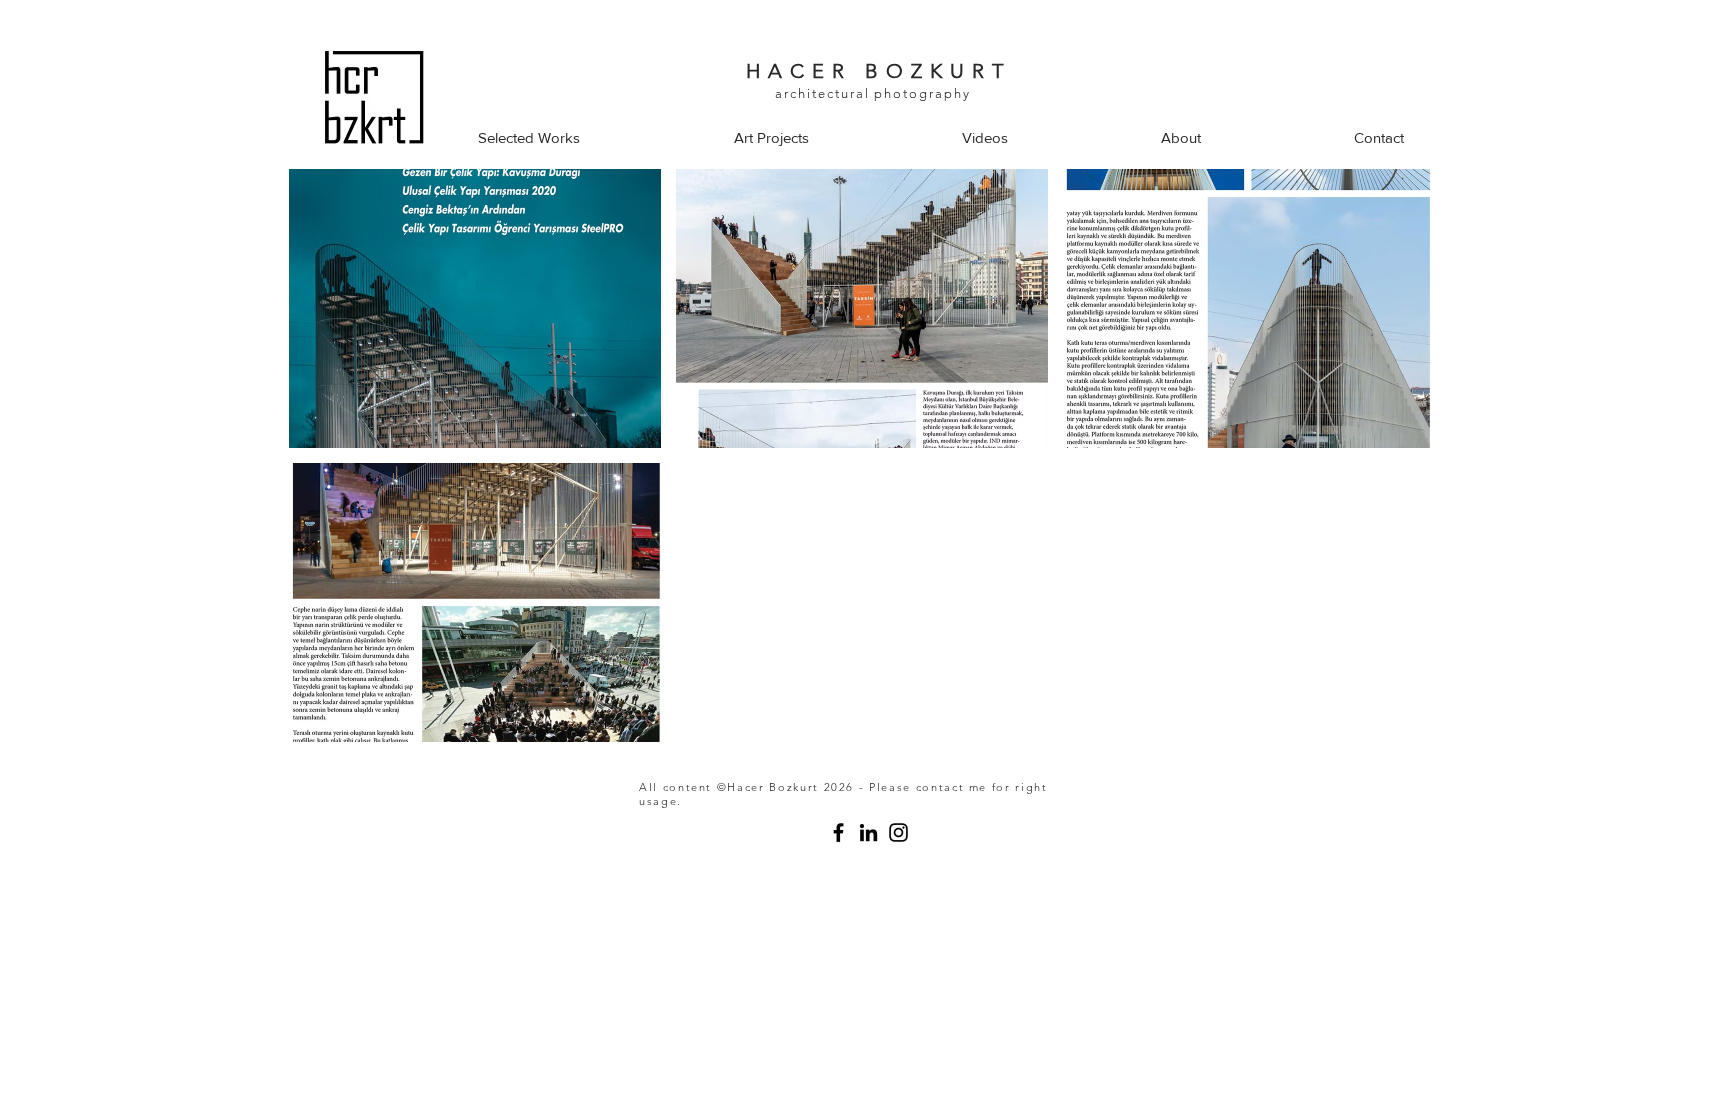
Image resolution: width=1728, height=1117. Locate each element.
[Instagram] (898, 832)
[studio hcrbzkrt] (868, 832)
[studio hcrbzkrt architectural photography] (838, 832)
